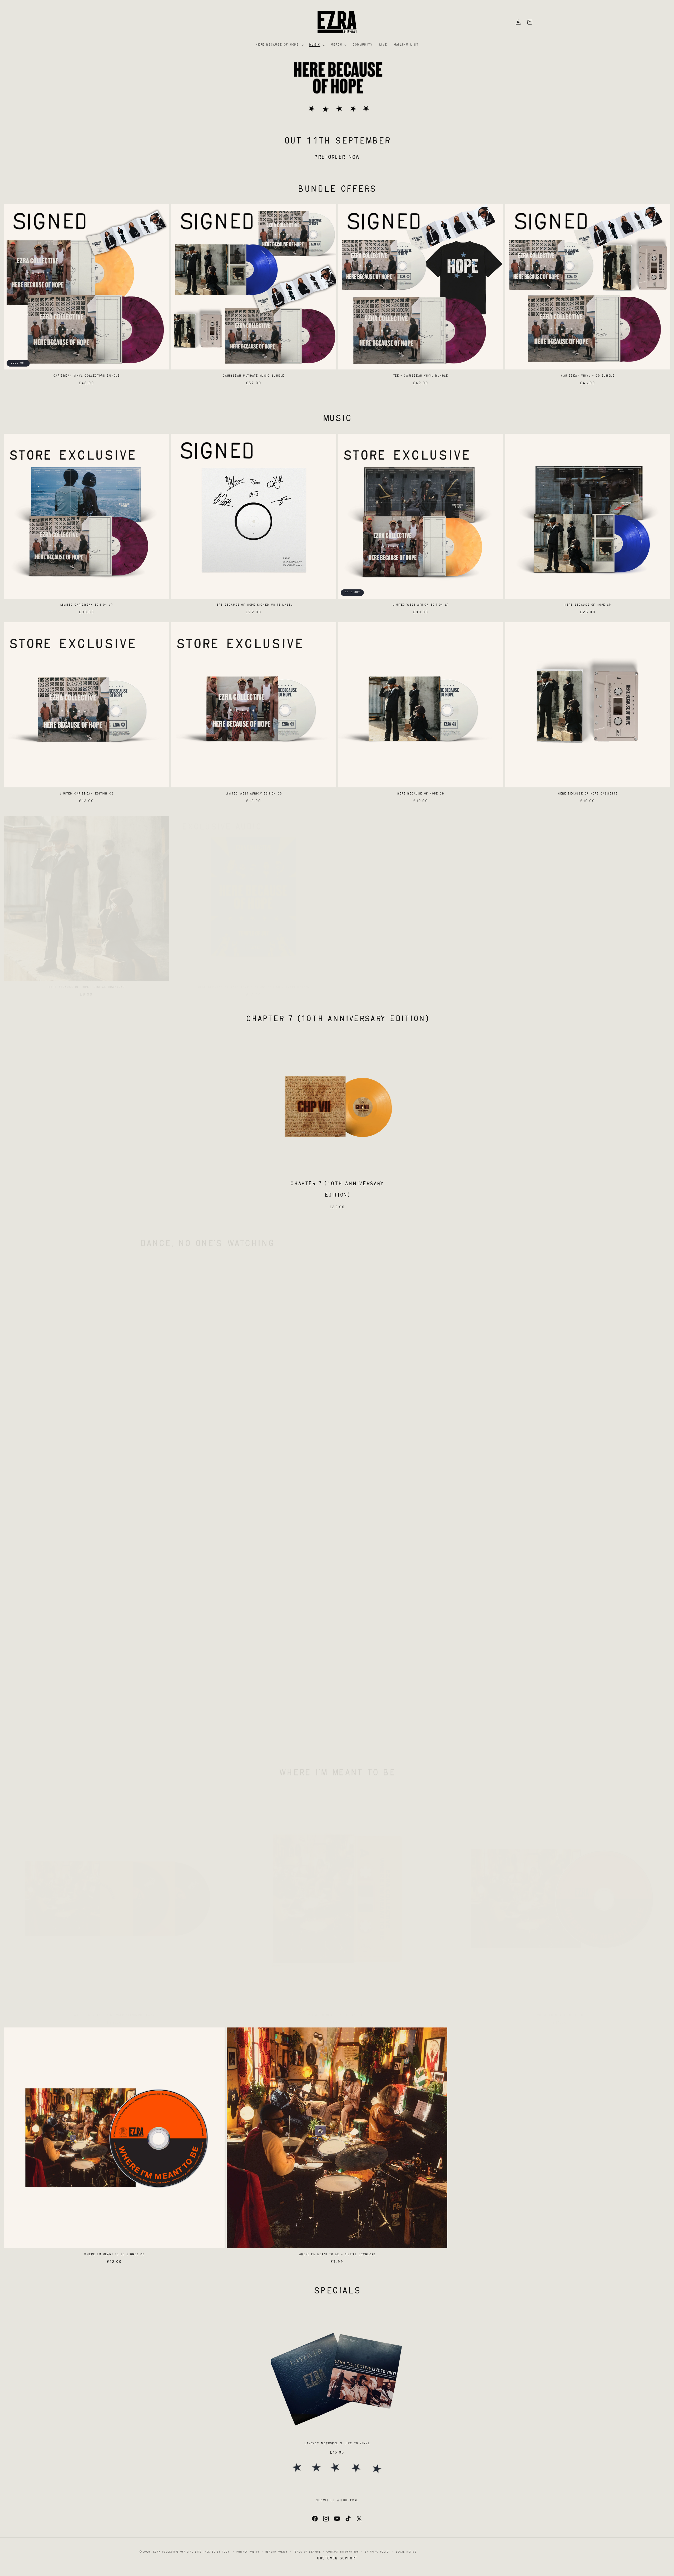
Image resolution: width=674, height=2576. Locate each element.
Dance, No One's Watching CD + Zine (114, 1726)
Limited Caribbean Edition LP (86, 605)
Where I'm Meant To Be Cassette (337, 2010)
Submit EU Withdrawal (337, 2501)
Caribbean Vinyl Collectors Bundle (86, 376)
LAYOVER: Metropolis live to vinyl (337, 2444)
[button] (279, 45)
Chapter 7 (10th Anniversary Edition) (337, 1190)
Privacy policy (248, 2552)
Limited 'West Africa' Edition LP (421, 605)
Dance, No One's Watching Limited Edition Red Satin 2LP (337, 1481)
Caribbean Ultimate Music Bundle (253, 376)
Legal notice (406, 2552)
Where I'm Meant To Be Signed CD (114, 2255)
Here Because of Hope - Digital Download (86, 982)
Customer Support (337, 2558)
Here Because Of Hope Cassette (588, 794)
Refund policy (276, 2552)
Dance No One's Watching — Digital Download (337, 1726)
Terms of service (307, 2552)
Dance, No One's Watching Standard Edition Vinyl (114, 1481)
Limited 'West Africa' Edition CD (254, 794)
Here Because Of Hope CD (421, 794)
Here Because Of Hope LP (588, 605)
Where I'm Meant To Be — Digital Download (337, 2255)
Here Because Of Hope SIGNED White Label (254, 605)
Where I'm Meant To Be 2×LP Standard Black (114, 2010)
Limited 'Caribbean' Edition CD (86, 794)
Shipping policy (377, 2552)
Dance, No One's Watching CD (560, 1481)
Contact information (343, 2552)
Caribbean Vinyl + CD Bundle (588, 376)
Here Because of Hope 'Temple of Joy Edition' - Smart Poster (254, 982)
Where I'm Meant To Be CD (560, 2010)
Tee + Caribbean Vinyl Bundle (421, 376)
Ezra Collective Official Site (177, 2552)
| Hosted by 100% (216, 2552)
